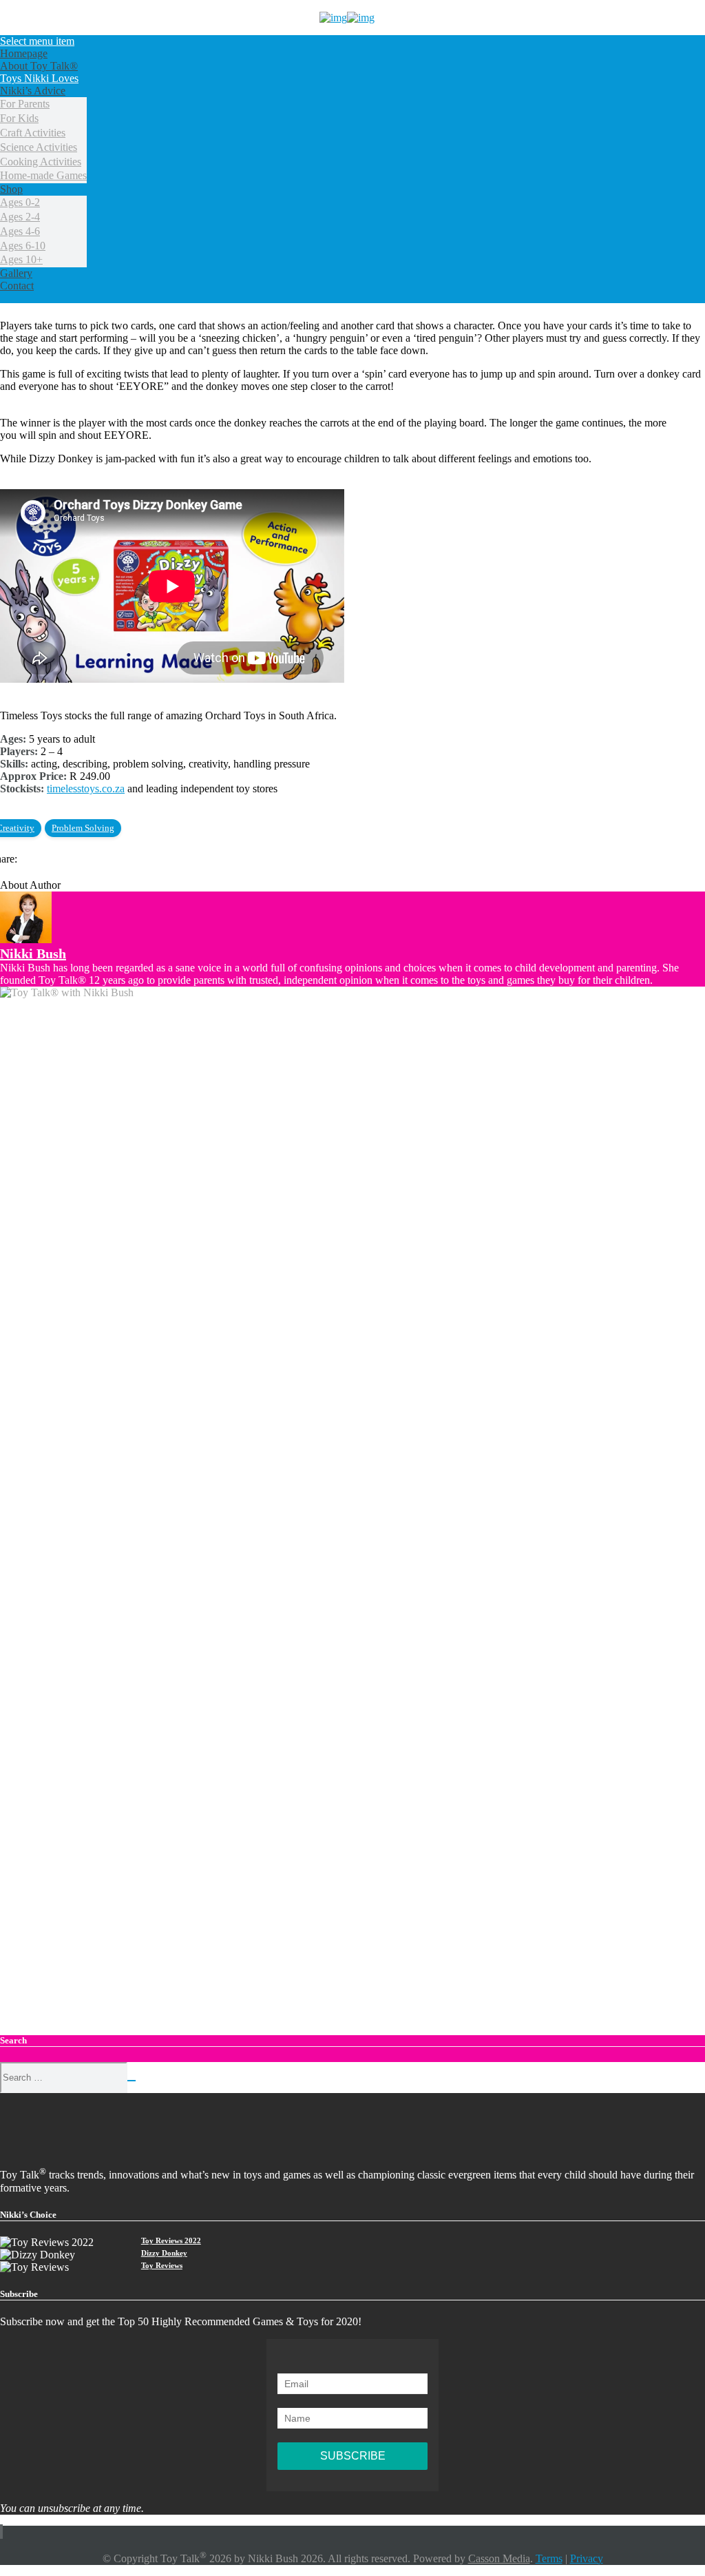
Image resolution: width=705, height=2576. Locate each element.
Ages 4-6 (20, 231)
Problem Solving (83, 828)
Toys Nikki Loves (39, 78)
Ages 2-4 (20, 217)
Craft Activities (33, 133)
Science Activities (39, 147)
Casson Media (499, 2558)
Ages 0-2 (20, 202)
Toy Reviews (162, 2265)
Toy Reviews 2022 (171, 2240)
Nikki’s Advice (33, 91)
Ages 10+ (21, 259)
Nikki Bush (33, 954)
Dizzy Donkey (164, 2253)
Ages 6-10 (23, 246)
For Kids (19, 118)
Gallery (16, 273)
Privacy (587, 2558)
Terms (549, 2558)
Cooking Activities (41, 162)
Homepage (24, 53)
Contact (17, 286)
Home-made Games (43, 175)
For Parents (25, 104)
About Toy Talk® (39, 66)
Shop (11, 189)
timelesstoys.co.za (86, 789)
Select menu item (37, 41)
